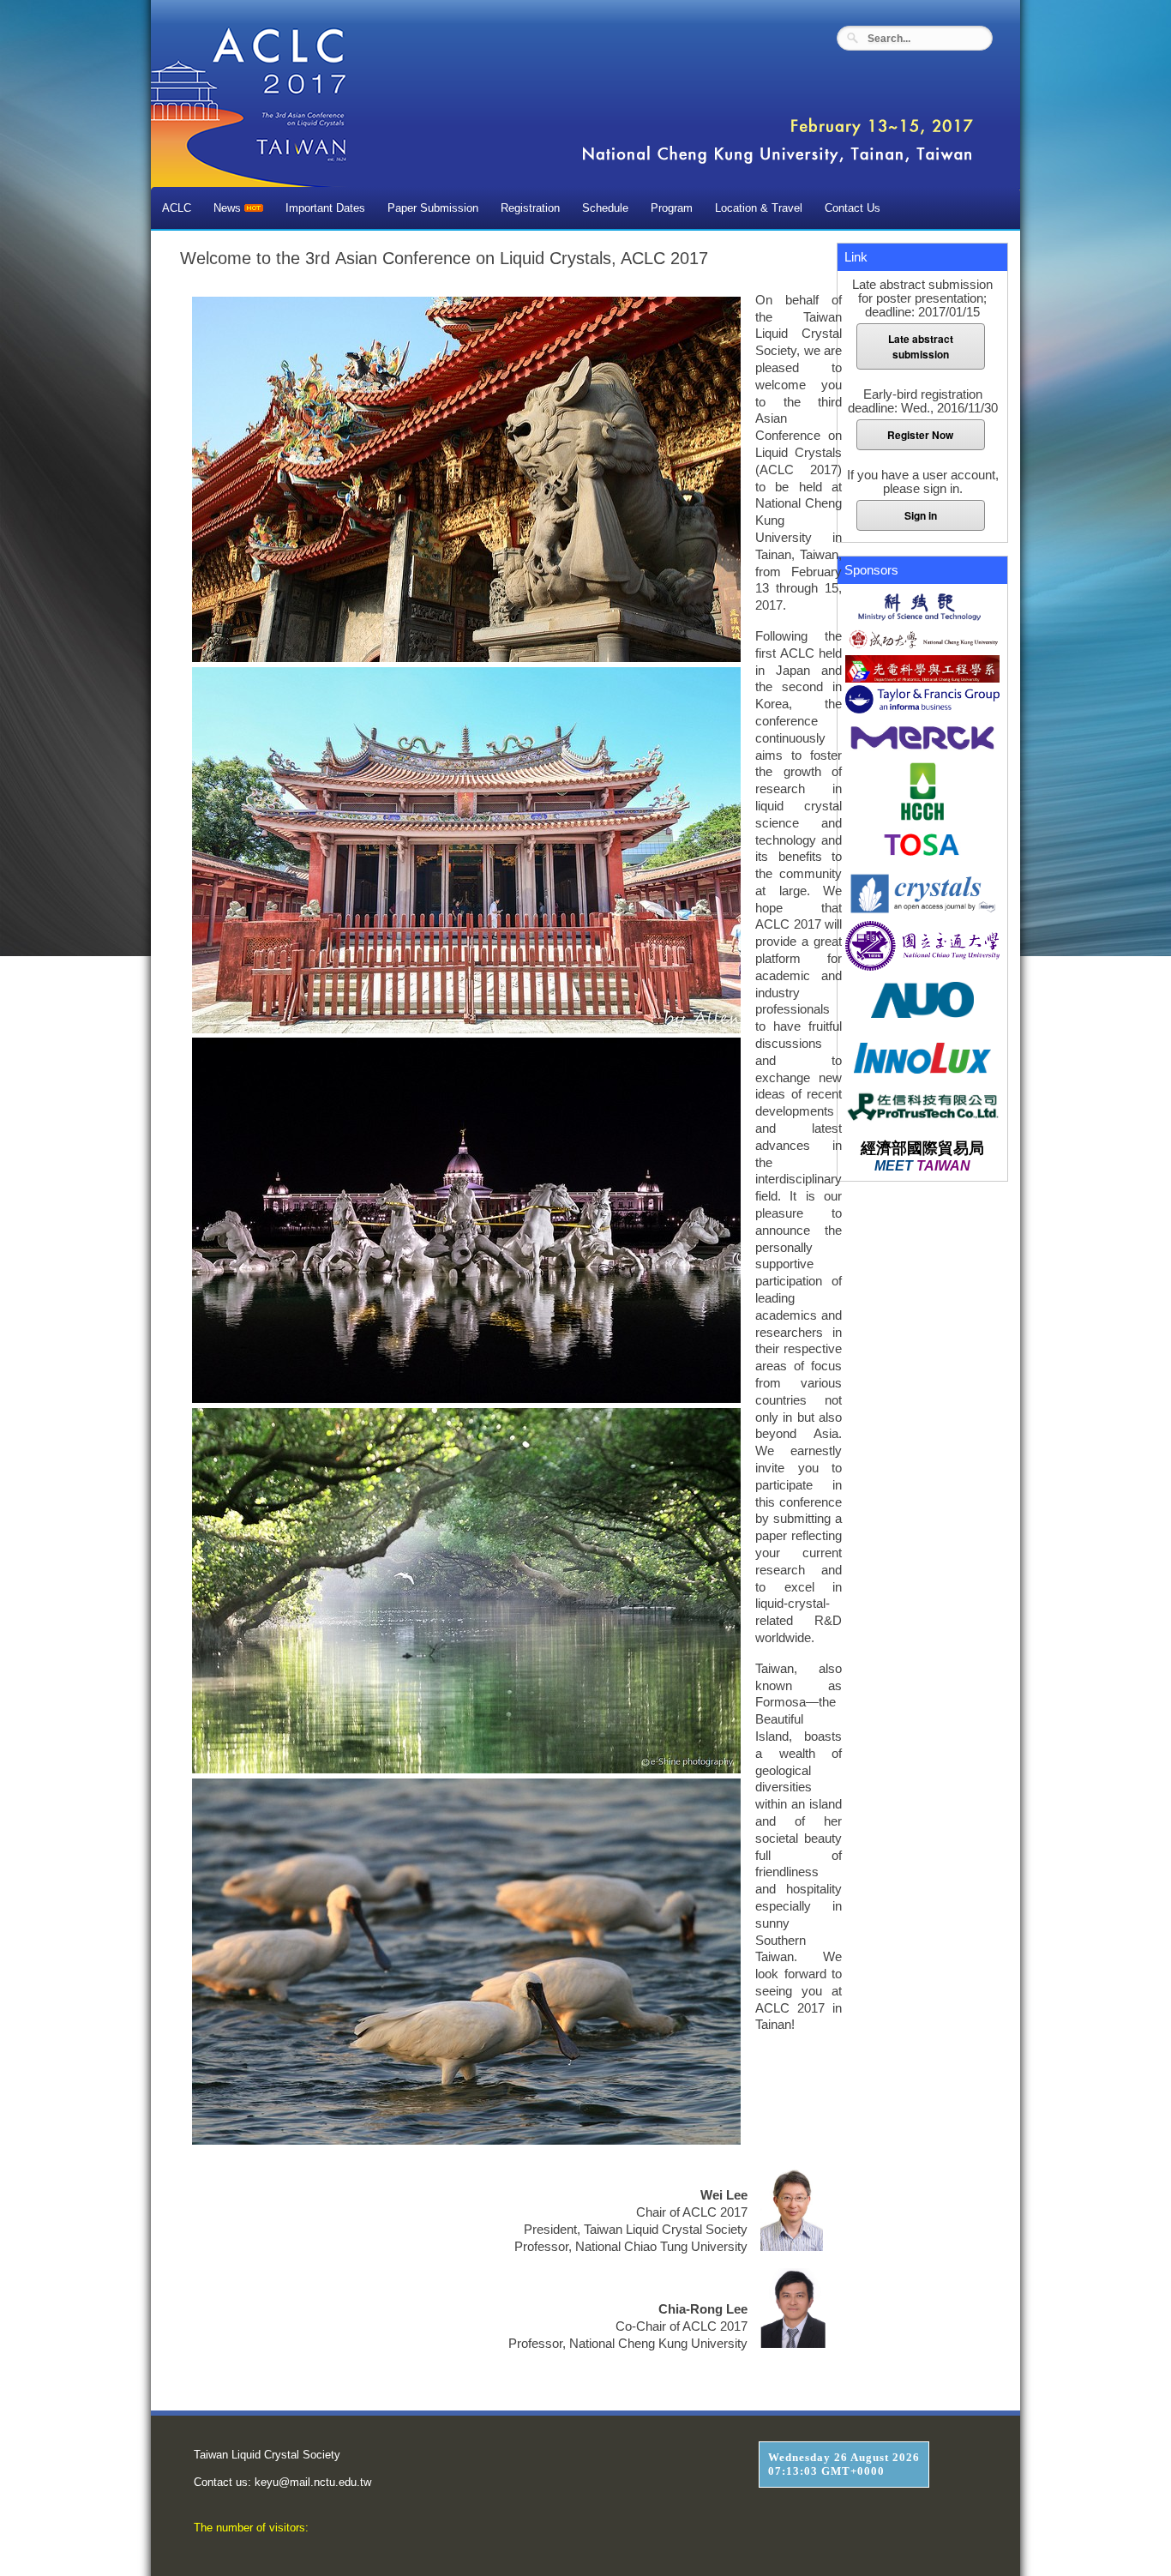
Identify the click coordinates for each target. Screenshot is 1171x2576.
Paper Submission (433, 208)
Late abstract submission (921, 346)
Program (672, 208)
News (229, 208)
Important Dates (325, 208)
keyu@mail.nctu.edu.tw (313, 2482)
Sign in (921, 515)
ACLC (177, 208)
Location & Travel (759, 208)
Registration (530, 208)
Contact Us (853, 208)
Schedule (605, 208)
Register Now (920, 435)
